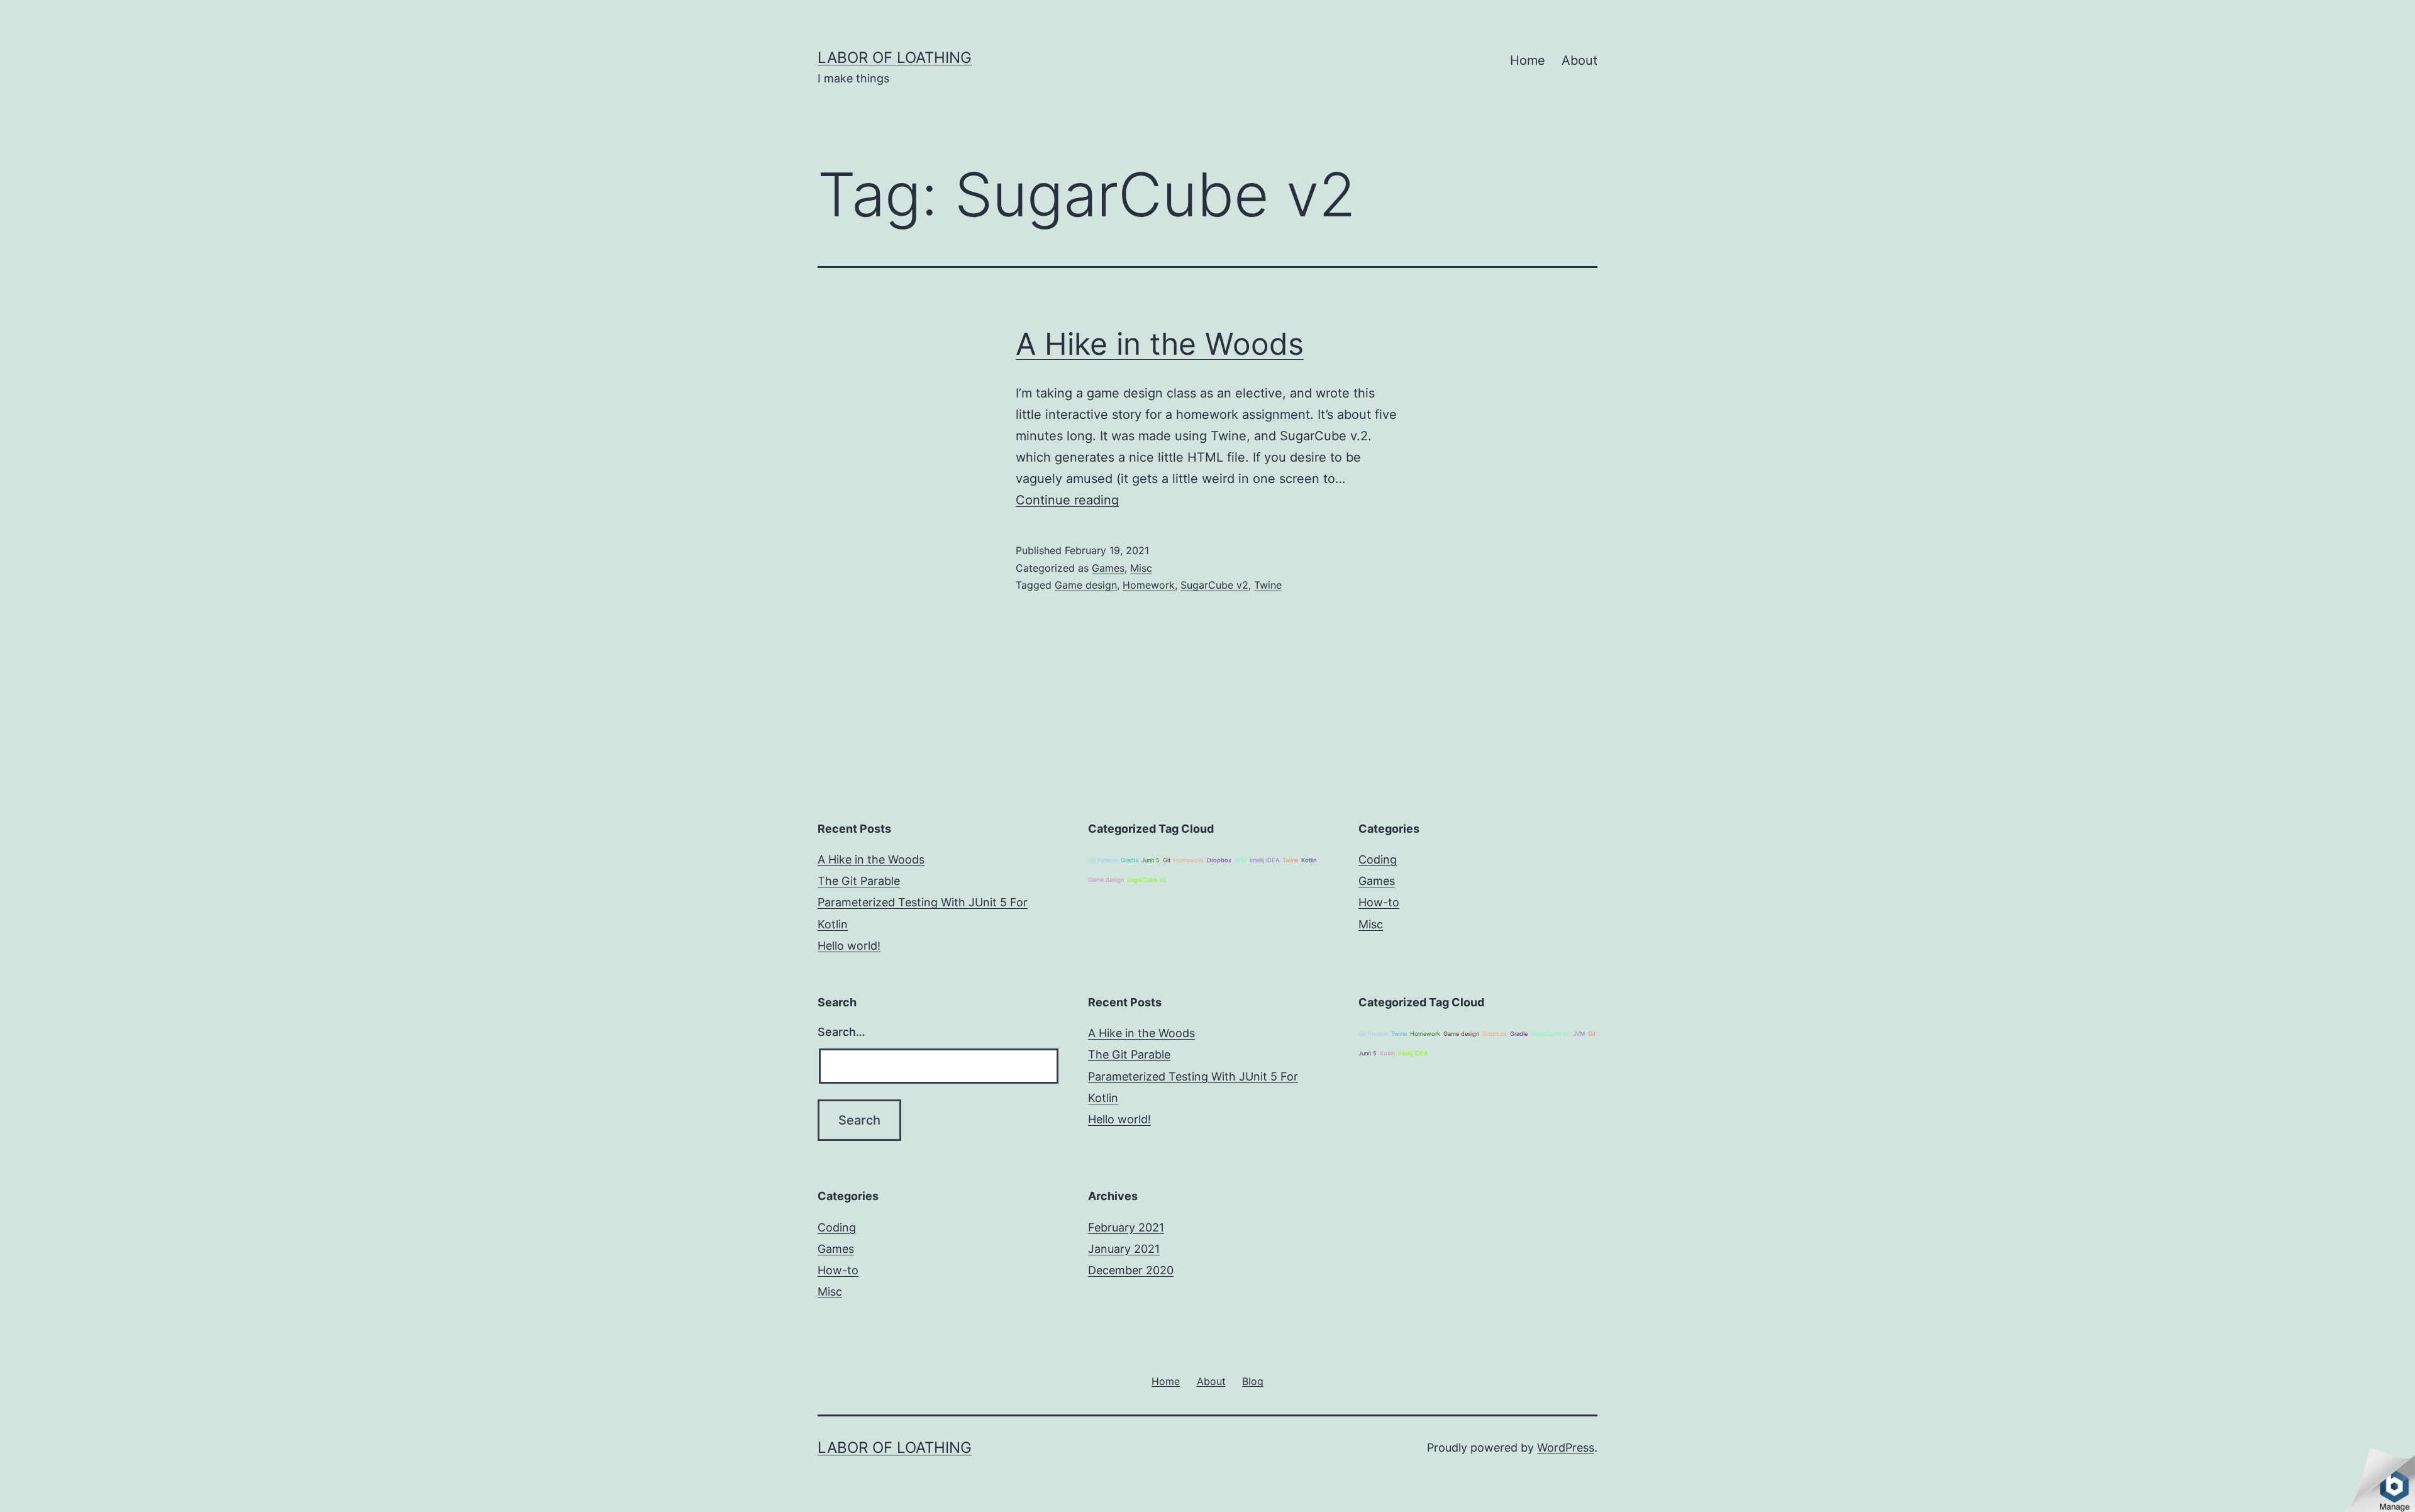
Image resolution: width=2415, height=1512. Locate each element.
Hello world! (849, 946)
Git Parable (1103, 860)
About (1579, 60)
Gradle (1130, 860)
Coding (1378, 859)
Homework (1149, 585)
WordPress (1566, 1448)
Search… (841, 1032)
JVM (1241, 860)
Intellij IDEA (1264, 860)
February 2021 (1126, 1227)
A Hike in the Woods (1160, 344)
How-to (1379, 902)
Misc (1141, 568)
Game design (1086, 585)
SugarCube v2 (1214, 585)
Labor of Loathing (895, 58)
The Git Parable (859, 881)
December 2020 (1131, 1270)
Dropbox (1219, 860)
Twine (1268, 585)
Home (1528, 60)
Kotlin (1309, 860)
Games (1108, 568)
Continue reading (1067, 500)
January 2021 (1124, 1249)
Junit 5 (1151, 860)
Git (1167, 860)
